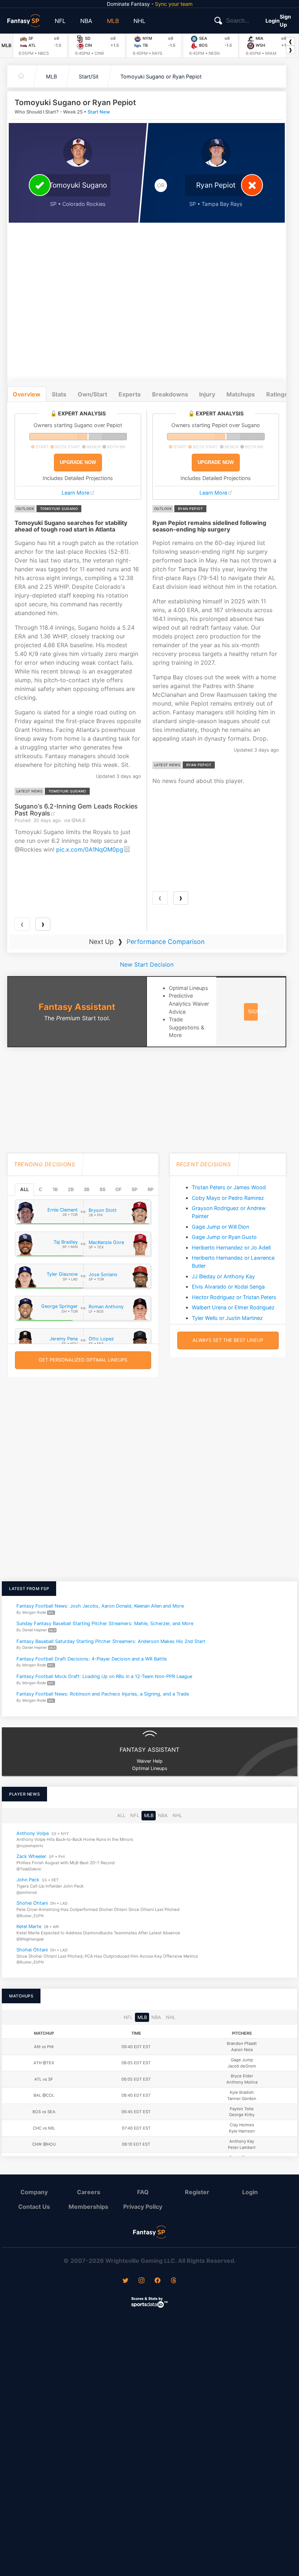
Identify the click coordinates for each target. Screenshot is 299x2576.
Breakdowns (170, 394)
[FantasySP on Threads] (174, 2281)
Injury (207, 394)
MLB (113, 21)
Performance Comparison (166, 942)
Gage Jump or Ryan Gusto (224, 1237)
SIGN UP (258, 1012)
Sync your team (174, 4)
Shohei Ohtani (32, 1903)
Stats (59, 394)
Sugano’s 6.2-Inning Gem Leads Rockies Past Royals (76, 810)
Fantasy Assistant (77, 1007)
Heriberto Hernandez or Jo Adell (231, 1247)
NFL (60, 21)
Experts (130, 394)
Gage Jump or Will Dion (220, 1227)
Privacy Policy (143, 2207)
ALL (24, 1189)
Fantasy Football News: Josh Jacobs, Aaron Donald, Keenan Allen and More (100, 1606)
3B (86, 1189)
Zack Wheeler (31, 1856)
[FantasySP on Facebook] (158, 2281)
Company (34, 2192)
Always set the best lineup (228, 1340)
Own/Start (92, 394)
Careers (89, 2192)
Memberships (88, 2207)
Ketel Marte (29, 1926)
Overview (27, 394)
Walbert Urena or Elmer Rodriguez (233, 1307)
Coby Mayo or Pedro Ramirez (228, 1198)
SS (102, 1189)
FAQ (143, 2192)
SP (135, 1189)
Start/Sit (89, 76)
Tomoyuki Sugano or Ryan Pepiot (161, 76)
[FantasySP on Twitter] (125, 2281)
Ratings (277, 394)
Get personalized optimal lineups (83, 1360)
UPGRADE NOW (78, 462)
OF (118, 1189)
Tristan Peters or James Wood (229, 1187)
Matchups (241, 394)
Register (197, 2192)
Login (273, 21)
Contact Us (34, 2207)
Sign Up (285, 21)
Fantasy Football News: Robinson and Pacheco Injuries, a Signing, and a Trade (103, 1694)
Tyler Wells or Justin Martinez (227, 1318)
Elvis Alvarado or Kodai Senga (228, 1287)
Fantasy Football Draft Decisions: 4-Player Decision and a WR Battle (92, 1659)
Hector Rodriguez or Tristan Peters (234, 1297)
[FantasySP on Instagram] (141, 2281)
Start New (99, 112)
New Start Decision (147, 964)
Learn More (75, 493)
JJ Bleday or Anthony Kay (223, 1276)
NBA (86, 21)
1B (55, 1189)
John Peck (28, 1880)
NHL (139, 21)
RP (151, 1189)
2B (71, 1189)
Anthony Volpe (33, 1833)
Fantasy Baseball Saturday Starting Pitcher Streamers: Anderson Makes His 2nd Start (111, 1641)
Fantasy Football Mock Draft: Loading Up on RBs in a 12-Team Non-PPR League (104, 1676)
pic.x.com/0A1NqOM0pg (90, 849)
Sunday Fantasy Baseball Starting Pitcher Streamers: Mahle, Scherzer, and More (105, 1623)
